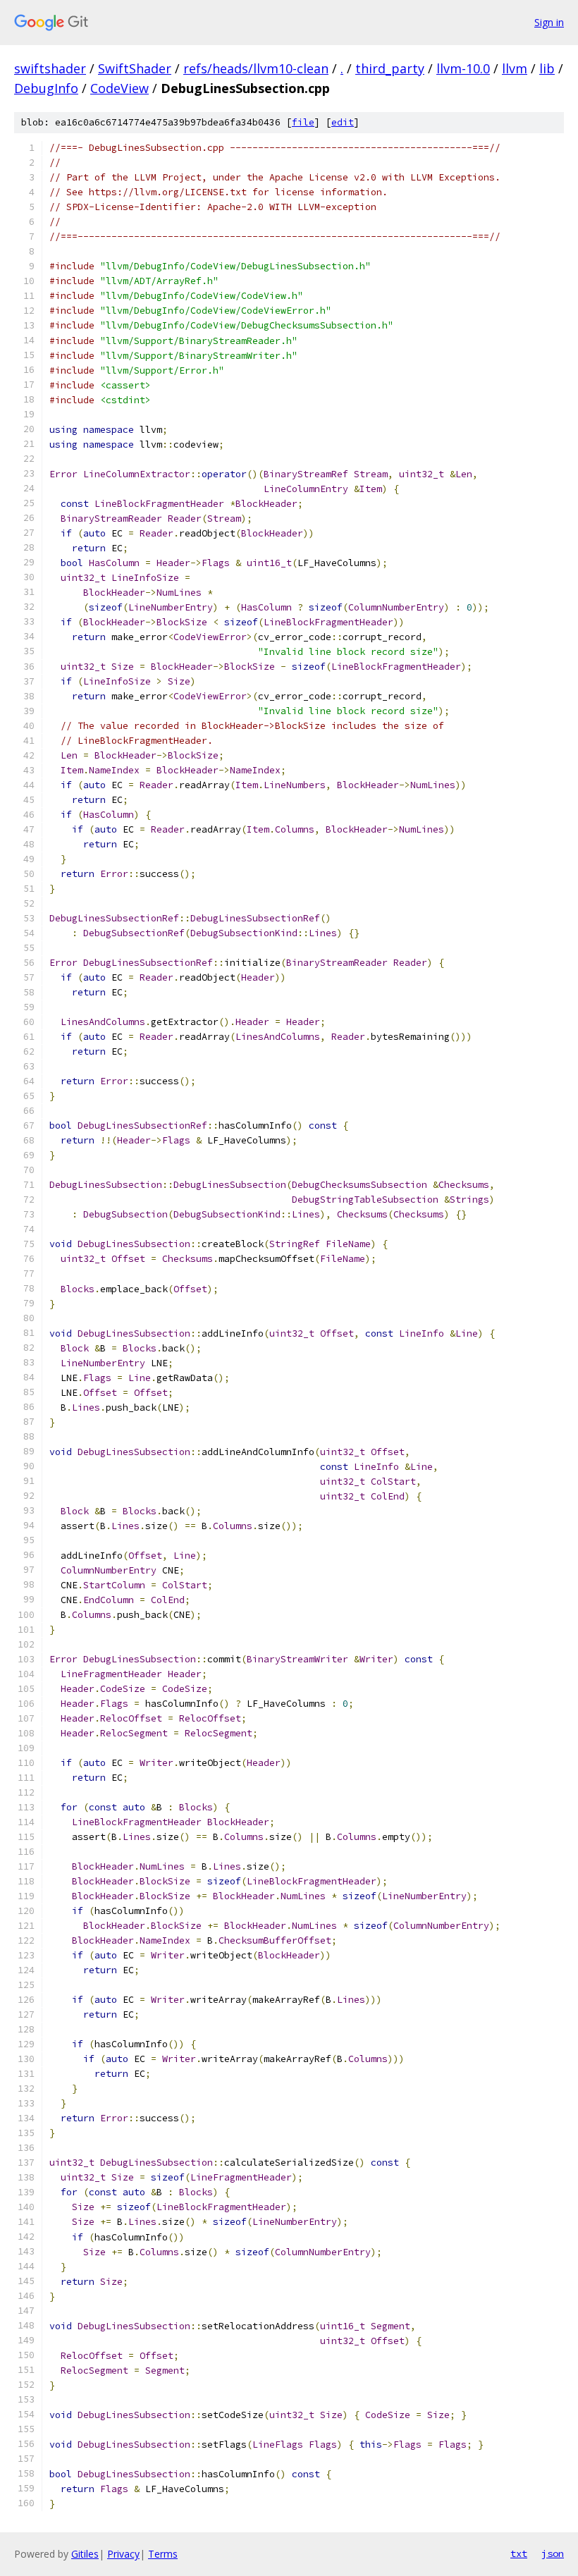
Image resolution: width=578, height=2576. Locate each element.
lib (547, 68)
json (553, 2553)
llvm (515, 68)
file (303, 122)
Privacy (123, 2554)
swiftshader (50, 68)
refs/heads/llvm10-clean (256, 68)
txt (519, 2553)
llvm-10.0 (463, 68)
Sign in (549, 22)
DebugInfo (46, 88)
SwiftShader (135, 68)
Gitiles (85, 2554)
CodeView (119, 88)
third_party (390, 68)
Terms (163, 2554)
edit (343, 122)
